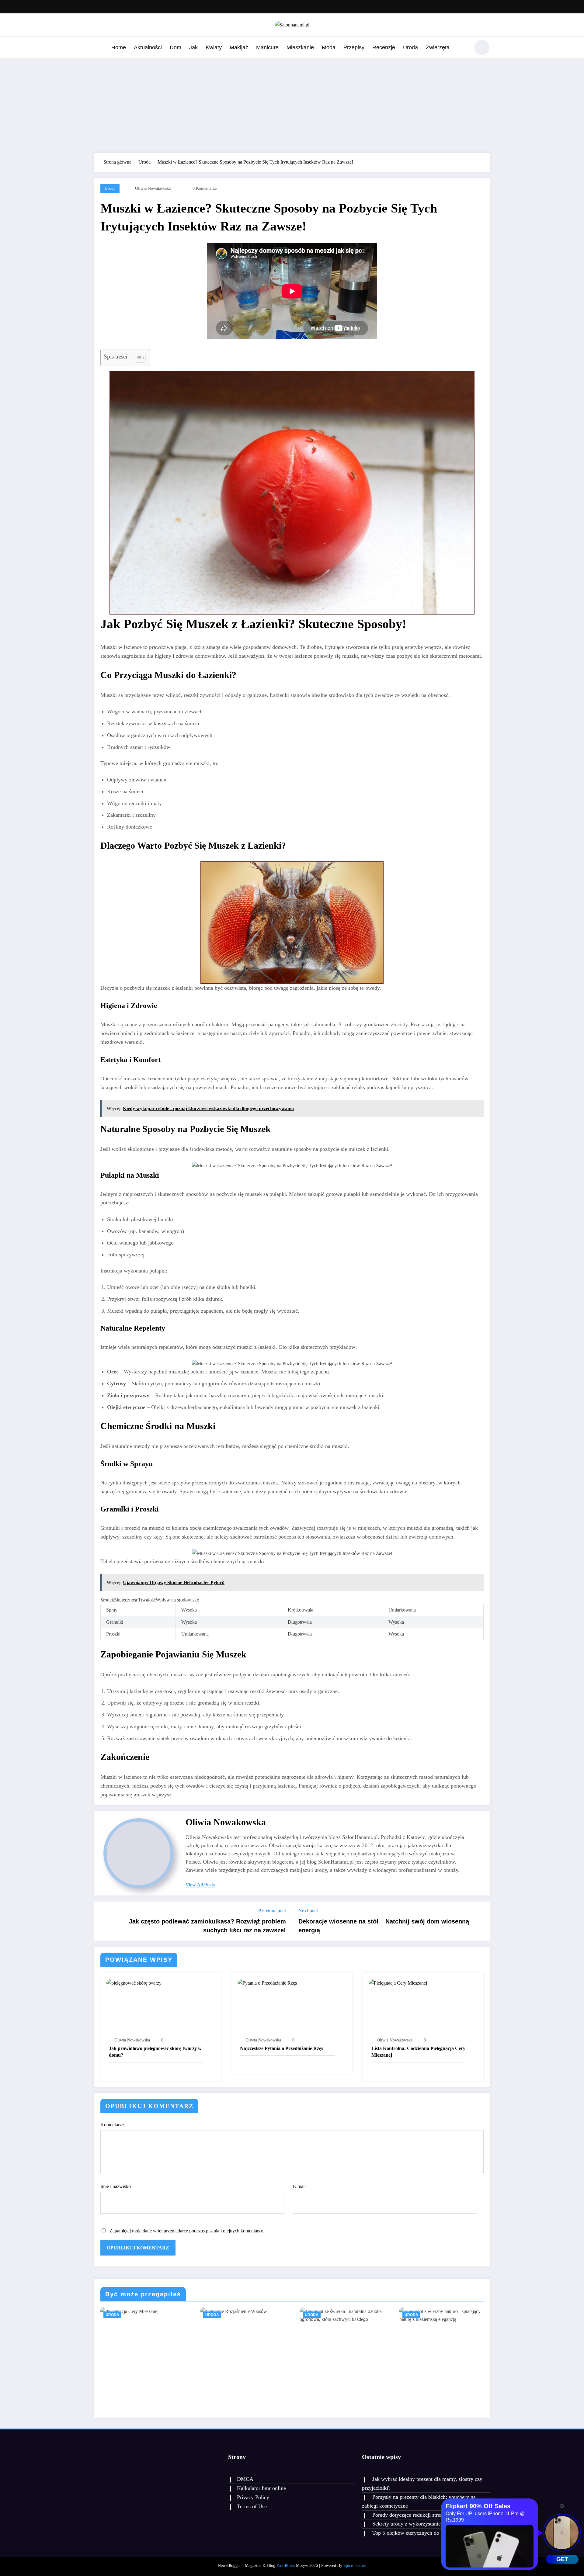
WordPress (286, 2566)
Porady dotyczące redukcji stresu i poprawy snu (425, 2515)
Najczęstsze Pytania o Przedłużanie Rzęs (282, 2048)
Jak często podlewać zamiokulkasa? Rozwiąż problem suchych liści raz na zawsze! (207, 1926)
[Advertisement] (292, 104)
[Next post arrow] (481, 1921)
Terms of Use (252, 2506)
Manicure (267, 47)
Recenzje (384, 47)
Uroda (410, 47)
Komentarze (112, 2125)
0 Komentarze (205, 188)
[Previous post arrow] (103, 1921)
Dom (176, 47)
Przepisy (354, 47)
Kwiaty (214, 47)
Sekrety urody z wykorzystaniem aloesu (416, 2524)
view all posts (200, 1885)
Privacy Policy (253, 2497)
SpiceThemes (355, 2566)
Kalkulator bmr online (261, 2488)
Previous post (272, 1911)
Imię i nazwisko (116, 2186)
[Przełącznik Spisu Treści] (137, 358)
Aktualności (148, 47)
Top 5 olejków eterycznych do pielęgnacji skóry (425, 2533)
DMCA (245, 2479)
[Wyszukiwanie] (462, 48)
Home (119, 47)
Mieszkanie (300, 47)
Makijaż (239, 47)
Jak (193, 47)
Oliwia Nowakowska (153, 188)
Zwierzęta (438, 47)
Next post (308, 1911)
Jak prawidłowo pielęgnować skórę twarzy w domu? (155, 2052)
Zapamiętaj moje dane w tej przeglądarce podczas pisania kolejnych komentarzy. (187, 2231)
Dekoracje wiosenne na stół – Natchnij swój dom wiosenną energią (384, 1926)
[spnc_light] (482, 47)
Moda (329, 47)
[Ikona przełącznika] (99, 48)
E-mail (299, 2186)
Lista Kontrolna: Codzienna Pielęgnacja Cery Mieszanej (418, 2052)
